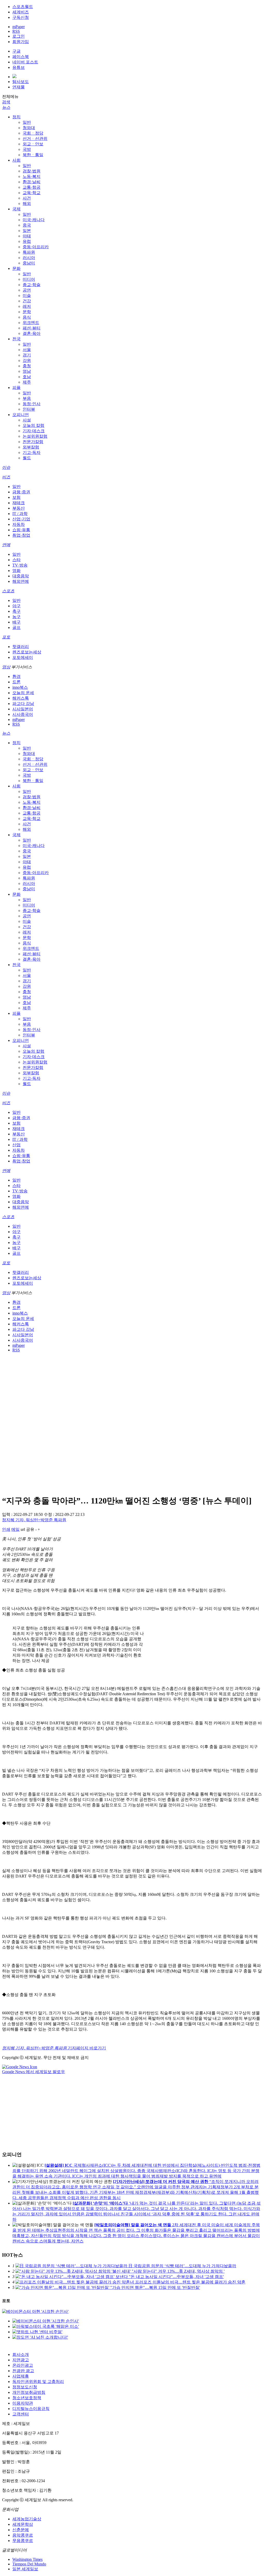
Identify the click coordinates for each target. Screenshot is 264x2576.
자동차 (19, 524)
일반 (27, 122)
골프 (16, 628)
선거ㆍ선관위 (35, 139)
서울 (27, 350)
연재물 (19, 87)
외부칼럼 (31, 447)
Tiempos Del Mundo (29, 2564)
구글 (16, 51)
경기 (27, 355)
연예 (6, 545)
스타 (16, 560)
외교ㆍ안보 (33, 144)
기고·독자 (32, 452)
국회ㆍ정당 (33, 133)
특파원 (29, 252)
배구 (16, 622)
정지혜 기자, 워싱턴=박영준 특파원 (34, 1520)
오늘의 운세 (23, 693)
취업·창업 (21, 535)
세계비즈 (21, 12)
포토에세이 (23, 657)
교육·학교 (32, 193)
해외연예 (21, 581)
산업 (16, 1145)
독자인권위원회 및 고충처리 (38, 2382)
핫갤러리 (21, 647)
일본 (27, 231)
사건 (27, 198)
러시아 (29, 258)
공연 (27, 290)
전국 (16, 339)
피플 (16, 388)
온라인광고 (23, 2365)
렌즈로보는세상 (27, 652)
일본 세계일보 (25, 2569)
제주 (27, 382)
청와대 (29, 128)
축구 (16, 611)
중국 (27, 225)
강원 (27, 360)
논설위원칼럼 (35, 436)
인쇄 (6, 1529)
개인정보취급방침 (29, 2392)
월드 (27, 458)
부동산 (19, 508)
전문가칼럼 (33, 442)
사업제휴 (21, 2376)
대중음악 (21, 576)
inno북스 (20, 687)
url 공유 (27, 1529)
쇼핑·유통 (21, 530)
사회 (16, 160)
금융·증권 (21, 492)
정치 (16, 117)
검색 (6, 102)
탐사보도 (21, 82)
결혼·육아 (32, 333)
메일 (15, 1529)
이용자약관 (23, 2403)
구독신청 (21, 17)
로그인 (19, 36)
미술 (27, 296)
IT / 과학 (20, 514)
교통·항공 (32, 187)
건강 (27, 301)
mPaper (19, 27)
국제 (16, 209)
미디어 (29, 279)
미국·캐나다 (34, 220)
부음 (27, 398)
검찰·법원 (32, 171)
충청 (27, 366)
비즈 (6, 477)
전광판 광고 (23, 2371)
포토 (6, 637)
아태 (27, 236)
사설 (27, 420)
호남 (27, 377)
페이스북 (21, 57)
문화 (16, 268)
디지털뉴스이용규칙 (31, 2409)
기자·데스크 (34, 431)
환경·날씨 (32, 182)
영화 (16, 571)
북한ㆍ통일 (33, 155)
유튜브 (19, 67)
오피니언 (21, 415)
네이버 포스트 (25, 62)
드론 (16, 682)
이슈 (6, 467)
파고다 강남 (23, 704)
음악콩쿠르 (23, 2535)
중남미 (29, 263)
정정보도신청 (25, 2387)
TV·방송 (20, 565)
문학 (27, 312)
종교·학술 (32, 285)
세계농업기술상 (27, 2519)
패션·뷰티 (32, 328)
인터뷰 (29, 409)
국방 (27, 149)
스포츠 (8, 591)
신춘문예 (21, 2530)
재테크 (19, 503)
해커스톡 (21, 698)
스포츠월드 (23, 7)
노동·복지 (32, 176)
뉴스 (6, 107)
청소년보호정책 (27, 2398)
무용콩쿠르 (23, 2541)
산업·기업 (21, 519)
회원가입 (21, 42)
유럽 (27, 241)
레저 (27, 306)
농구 (16, 617)
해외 (27, 203)
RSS (16, 31)
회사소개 (21, 2354)
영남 (27, 371)
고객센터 (21, 2414)
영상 (6, 667)
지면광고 (21, 2360)
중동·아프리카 (36, 247)
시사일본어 (23, 709)
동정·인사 (32, 404)
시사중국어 (23, 714)
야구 (16, 606)
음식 (27, 317)
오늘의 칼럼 (34, 425)
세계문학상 (23, 2524)
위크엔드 (31, 323)
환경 (16, 676)
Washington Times (27, 2559)
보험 (16, 497)
